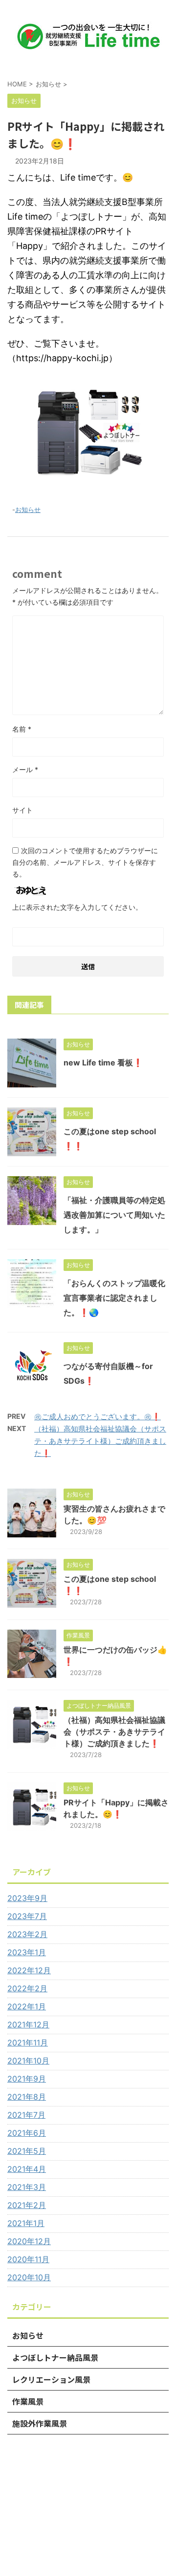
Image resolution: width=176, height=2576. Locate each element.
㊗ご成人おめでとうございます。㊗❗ (98, 1417)
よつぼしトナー (56, 2494)
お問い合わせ (98, 2504)
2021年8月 (27, 2097)
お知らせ (28, 510)
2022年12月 (29, 1970)
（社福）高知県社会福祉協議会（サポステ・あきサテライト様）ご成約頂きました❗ (100, 1441)
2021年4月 (27, 2169)
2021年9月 (27, 2079)
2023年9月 (27, 1898)
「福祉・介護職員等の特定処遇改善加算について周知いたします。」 (114, 1215)
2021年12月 (28, 2024)
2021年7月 (26, 2115)
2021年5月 (27, 2151)
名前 (22, 729)
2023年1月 (27, 1952)
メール (25, 769)
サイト (22, 810)
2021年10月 (28, 2061)
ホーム (34, 2484)
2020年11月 (28, 2259)
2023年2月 (27, 1934)
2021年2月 (27, 2205)
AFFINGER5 (121, 2562)
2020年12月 (29, 2241)
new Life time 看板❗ (103, 1063)
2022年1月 (27, 2006)
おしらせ (101, 2494)
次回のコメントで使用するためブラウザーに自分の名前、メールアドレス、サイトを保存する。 (85, 862)
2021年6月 (27, 2133)
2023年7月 (27, 1916)
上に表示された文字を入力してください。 (77, 907)
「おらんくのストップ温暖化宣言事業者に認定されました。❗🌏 (114, 1298)
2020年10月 (29, 2277)
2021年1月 (26, 2223)
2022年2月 (27, 1988)
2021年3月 (27, 2187)
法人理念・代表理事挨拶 (88, 2484)
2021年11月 (28, 2043)
